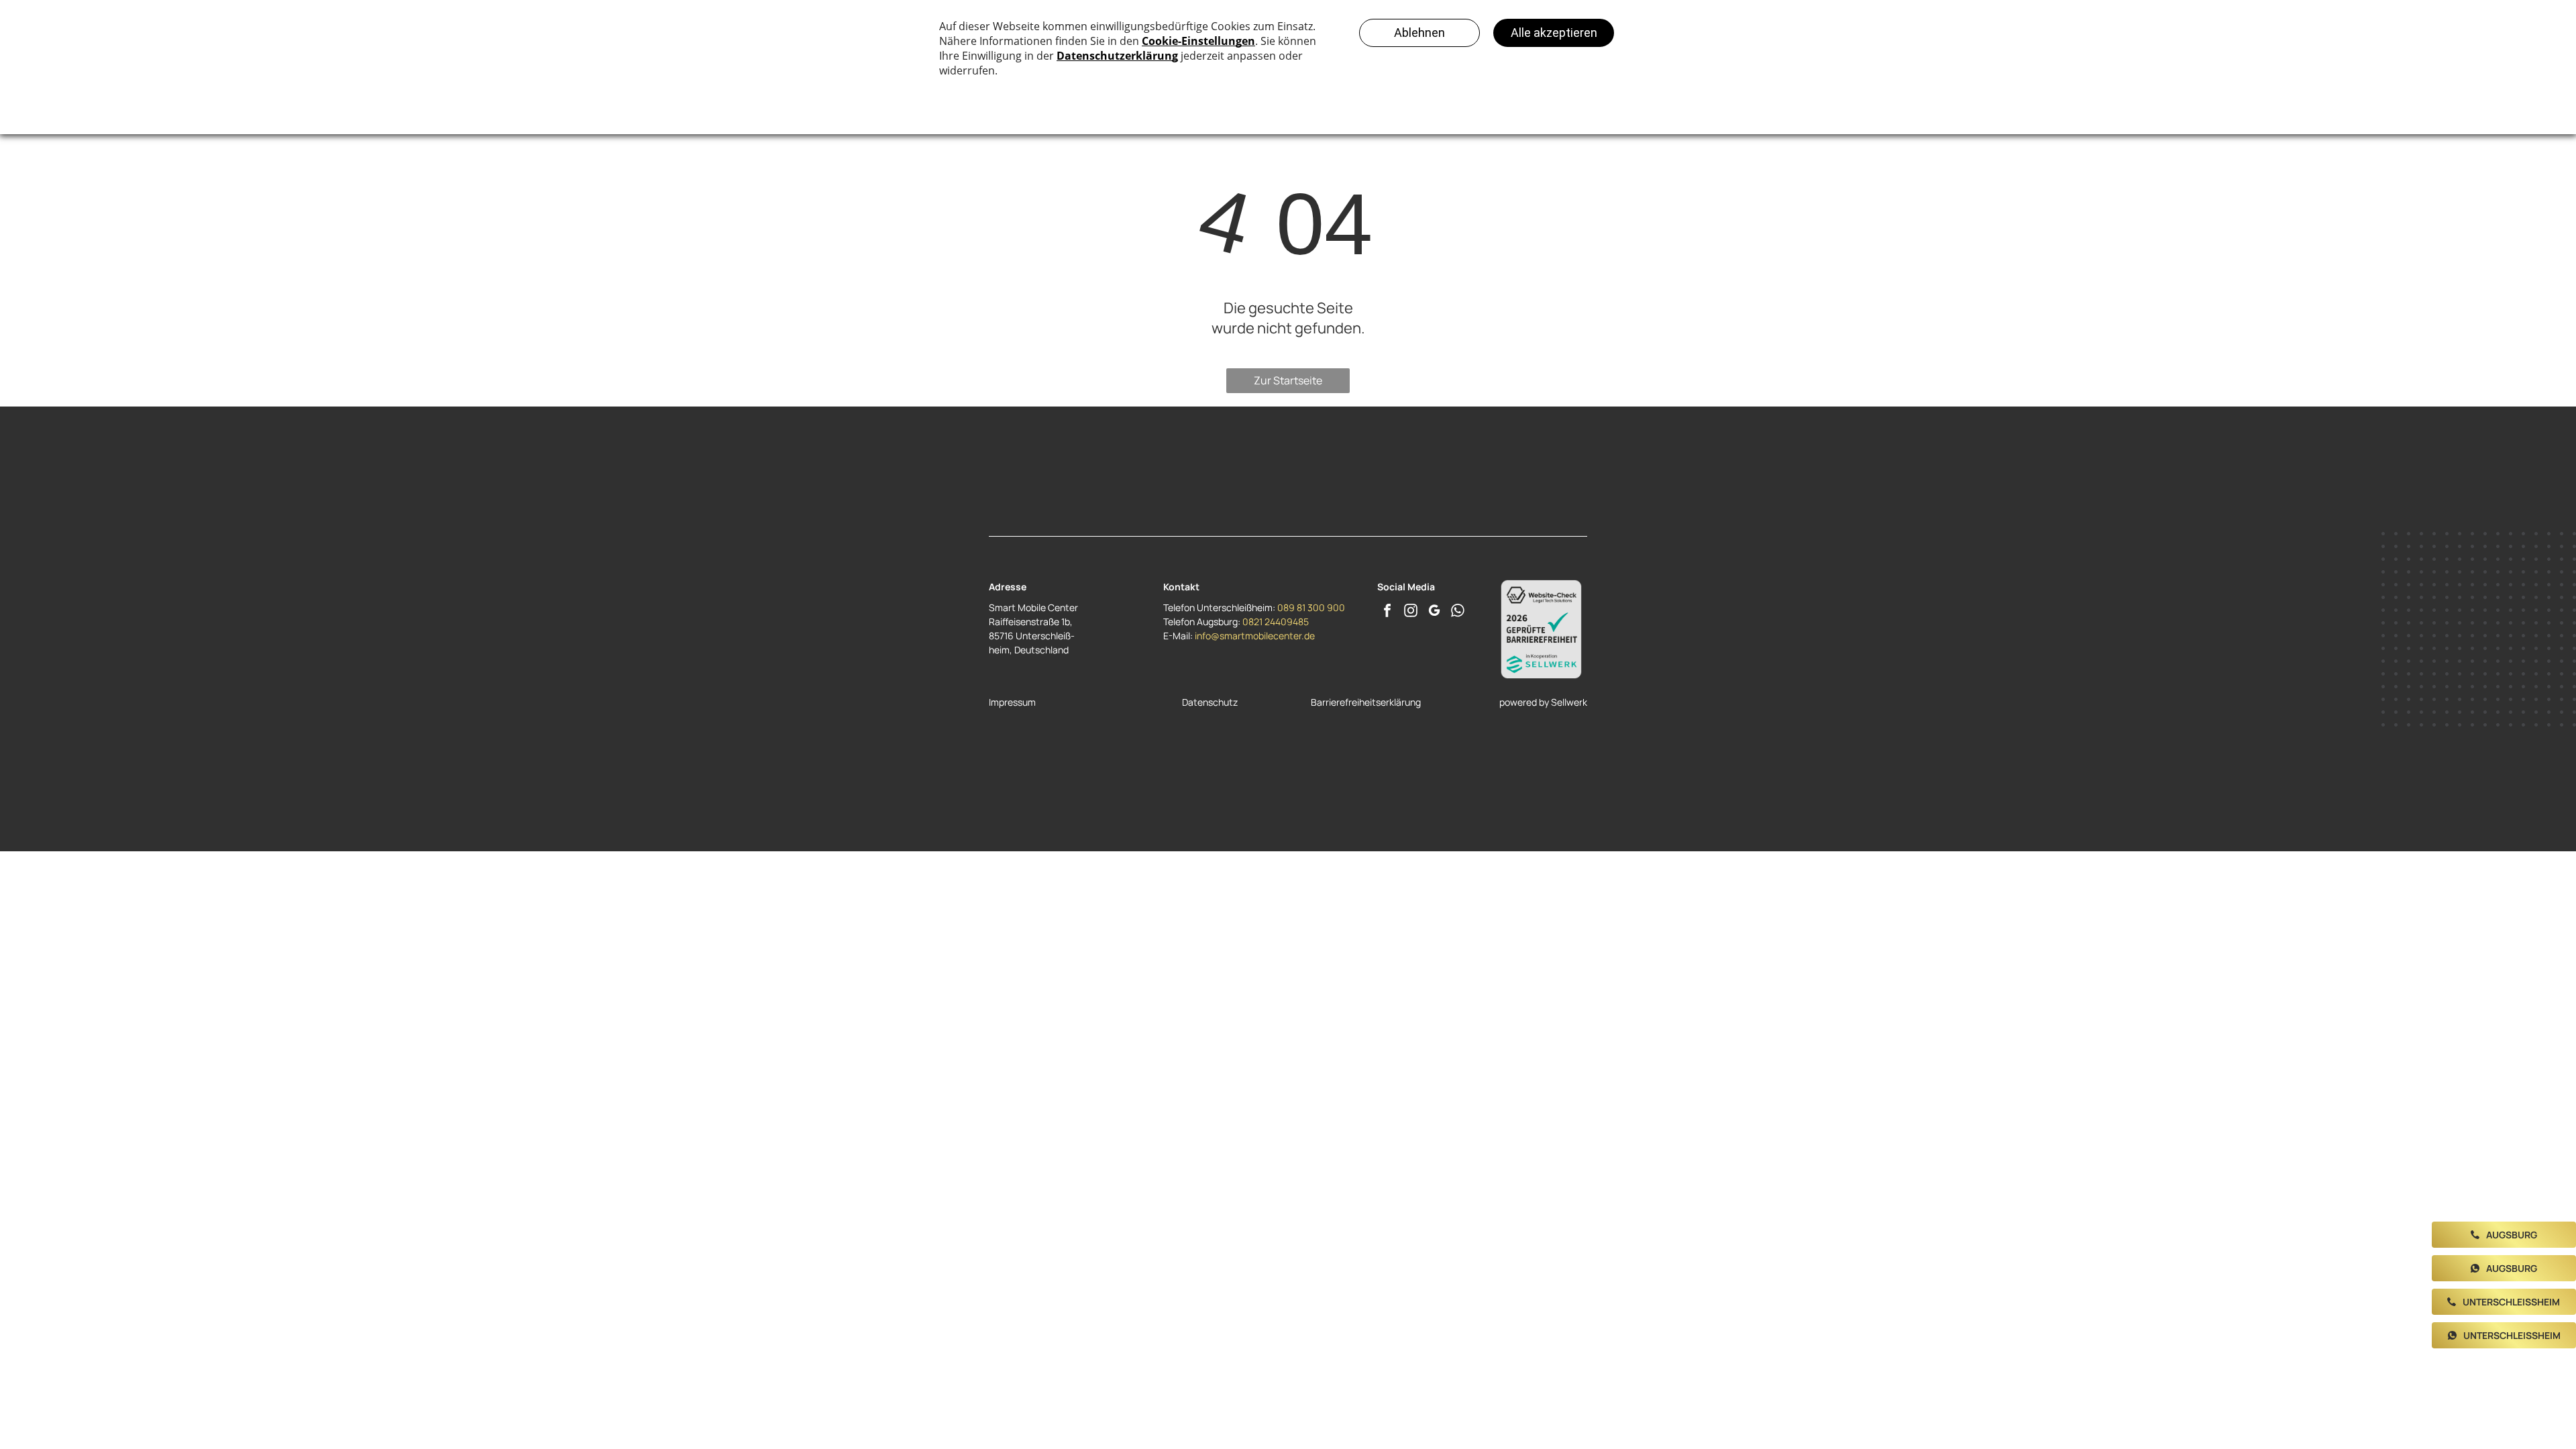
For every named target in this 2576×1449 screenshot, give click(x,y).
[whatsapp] (1458, 612)
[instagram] (1411, 612)
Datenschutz (1210, 702)
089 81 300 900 (1311, 607)
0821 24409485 (1276, 622)
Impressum (1012, 702)
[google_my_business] (1434, 612)
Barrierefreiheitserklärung (1366, 702)
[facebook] (1387, 612)
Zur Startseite (1288, 380)
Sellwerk (1569, 702)
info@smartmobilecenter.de (1255, 636)
